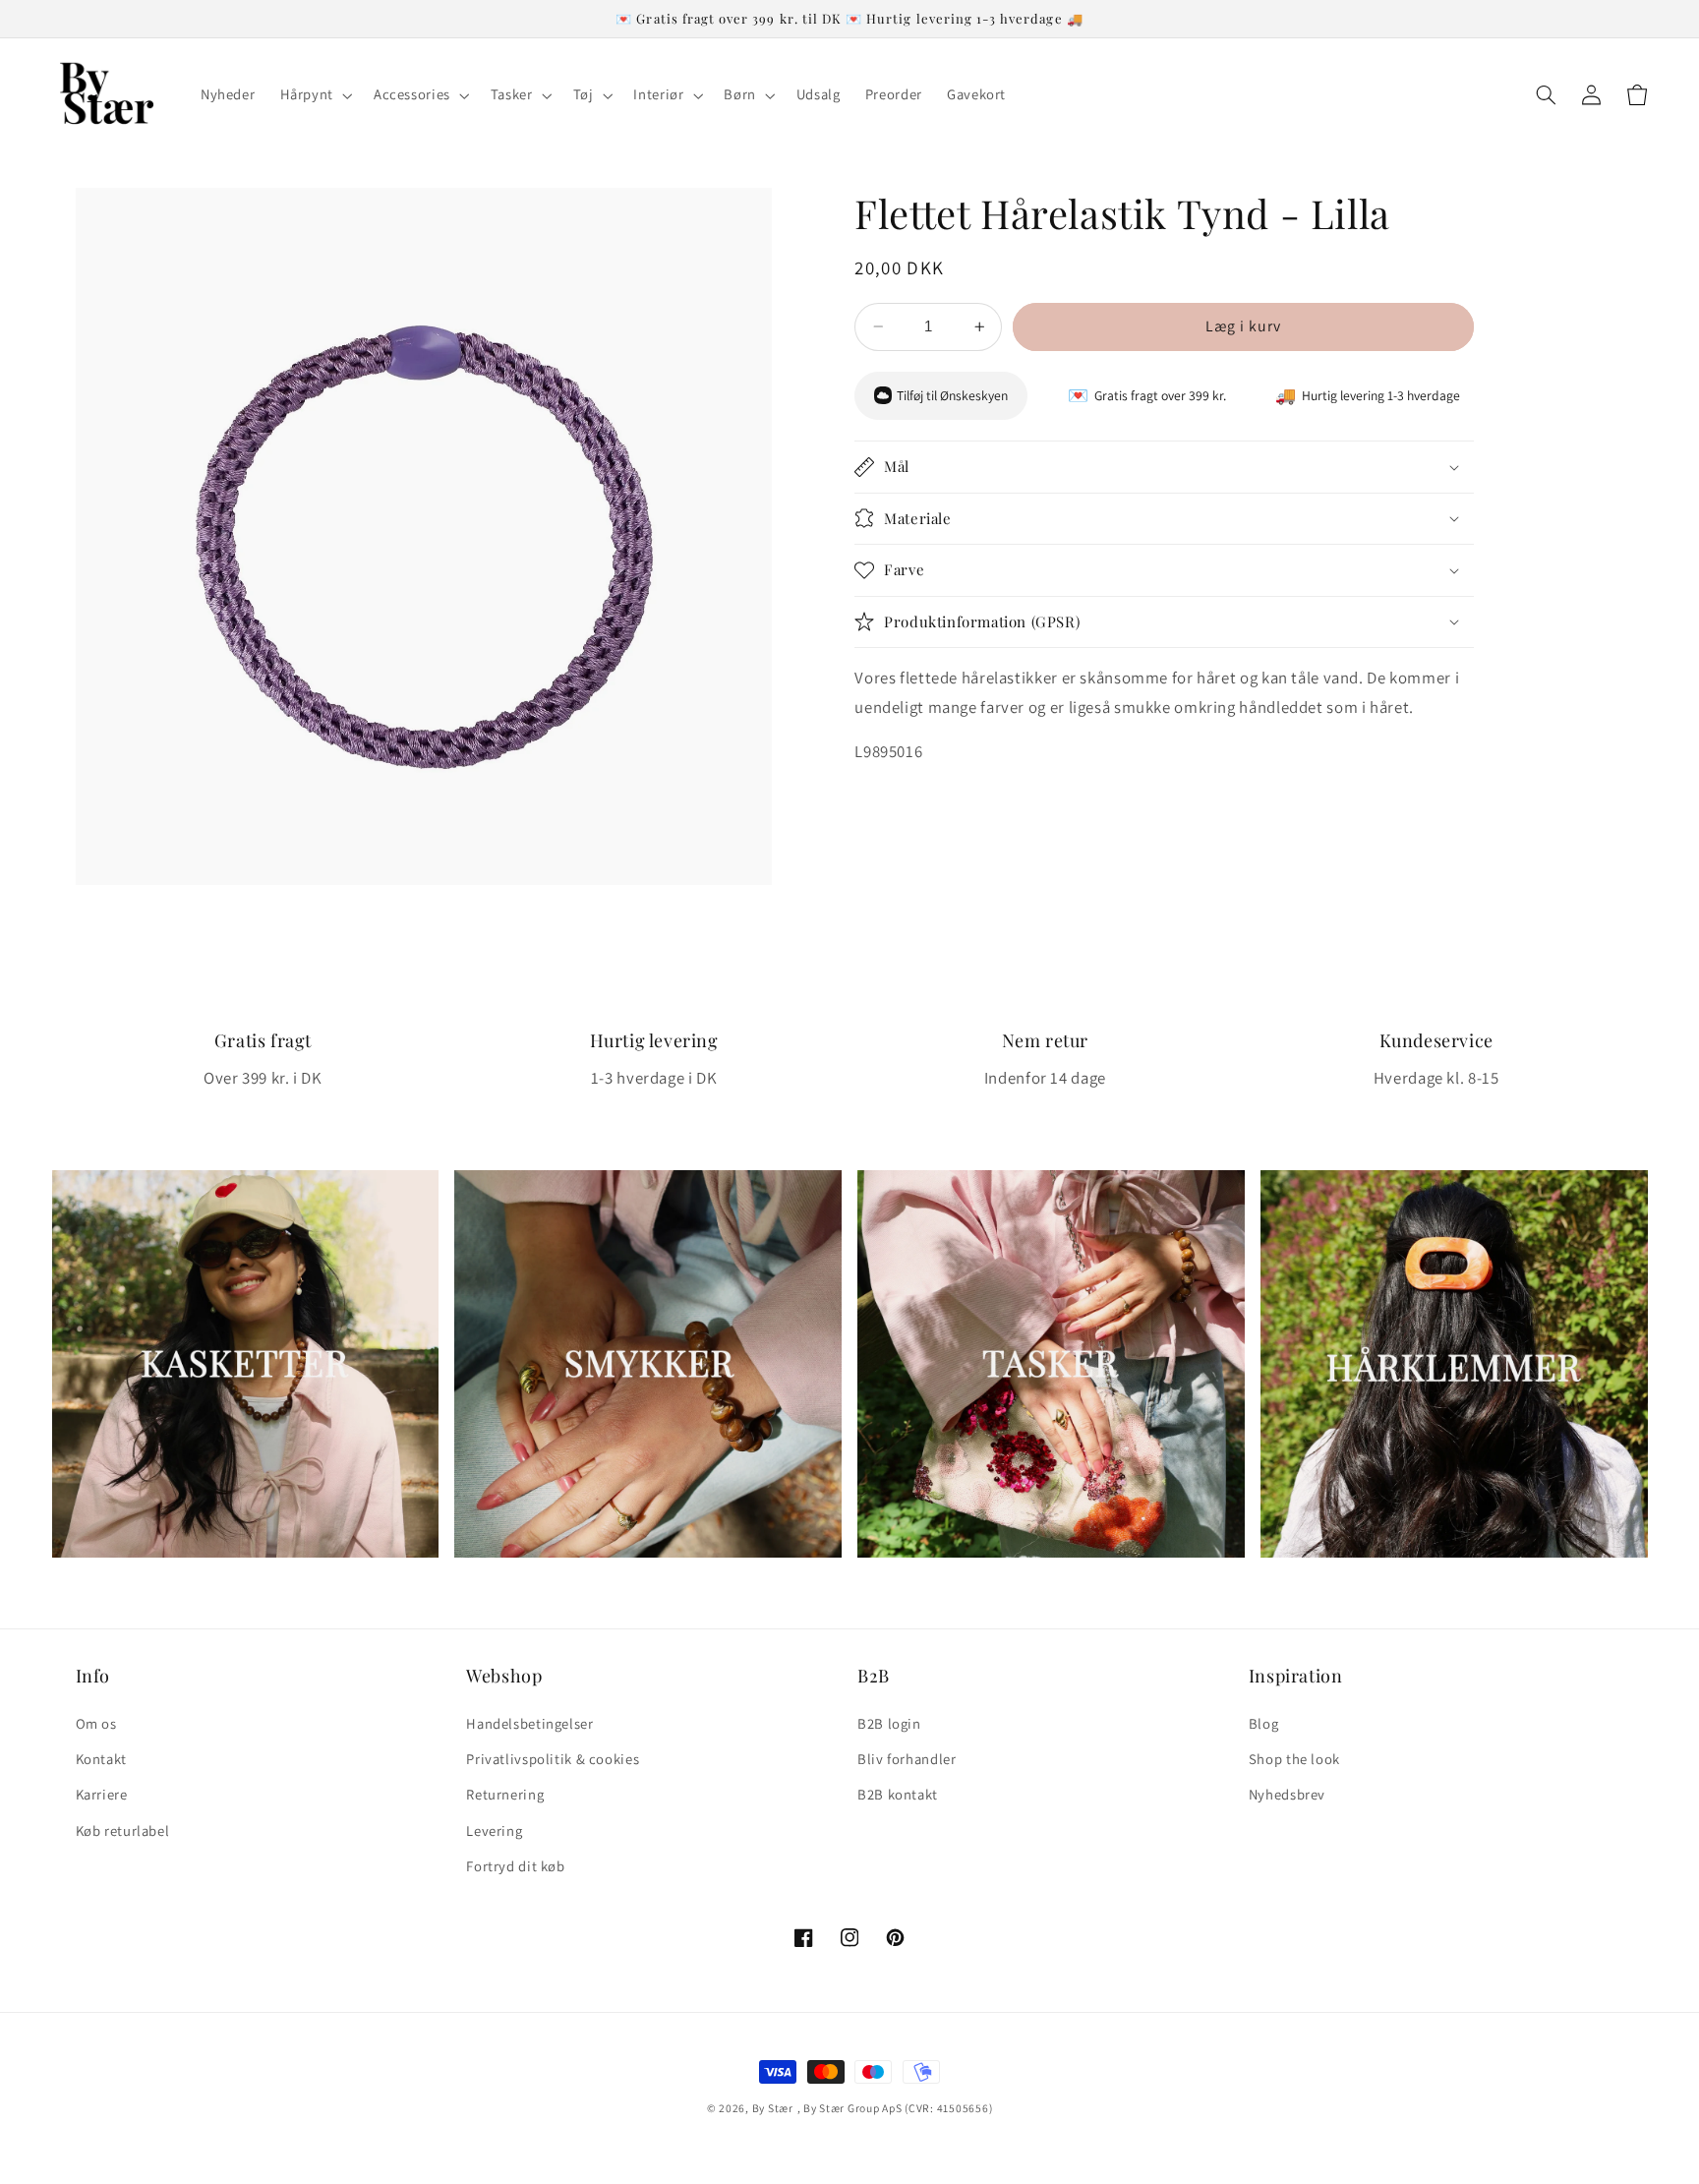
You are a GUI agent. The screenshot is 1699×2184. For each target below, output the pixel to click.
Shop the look (1294, 1759)
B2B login (889, 1723)
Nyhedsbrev (1287, 1794)
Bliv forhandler (907, 1759)
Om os (96, 1723)
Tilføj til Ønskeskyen (952, 395)
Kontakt (101, 1759)
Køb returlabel (123, 1830)
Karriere (102, 1794)
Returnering (505, 1794)
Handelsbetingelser (529, 1723)
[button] (314, 95)
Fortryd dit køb (515, 1866)
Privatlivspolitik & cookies (553, 1759)
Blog (1264, 1723)
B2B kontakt (898, 1794)
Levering (494, 1830)
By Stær (773, 2108)
